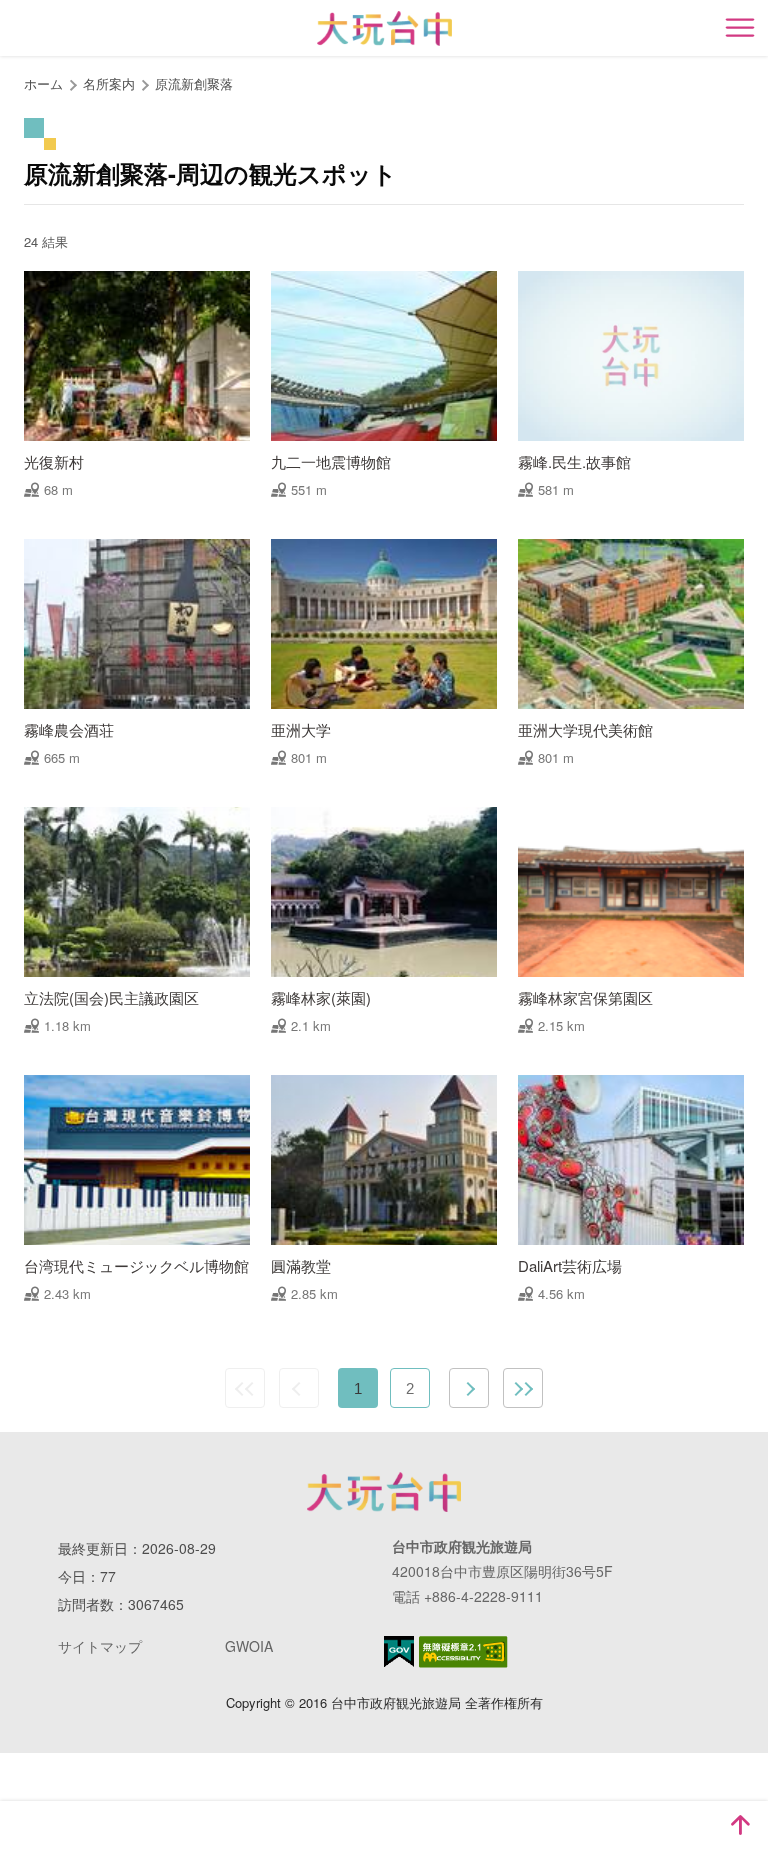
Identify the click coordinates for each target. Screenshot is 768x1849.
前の (299, 1388)
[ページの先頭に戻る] (740, 1825)
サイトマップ (100, 1646)
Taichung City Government (384, 1492)
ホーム (43, 83)
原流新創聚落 (194, 83)
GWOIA (249, 1646)
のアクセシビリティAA (463, 1652)
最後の (523, 1388)
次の (469, 1388)
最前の (245, 1388)
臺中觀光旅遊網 (384, 28)
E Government (399, 1651)
